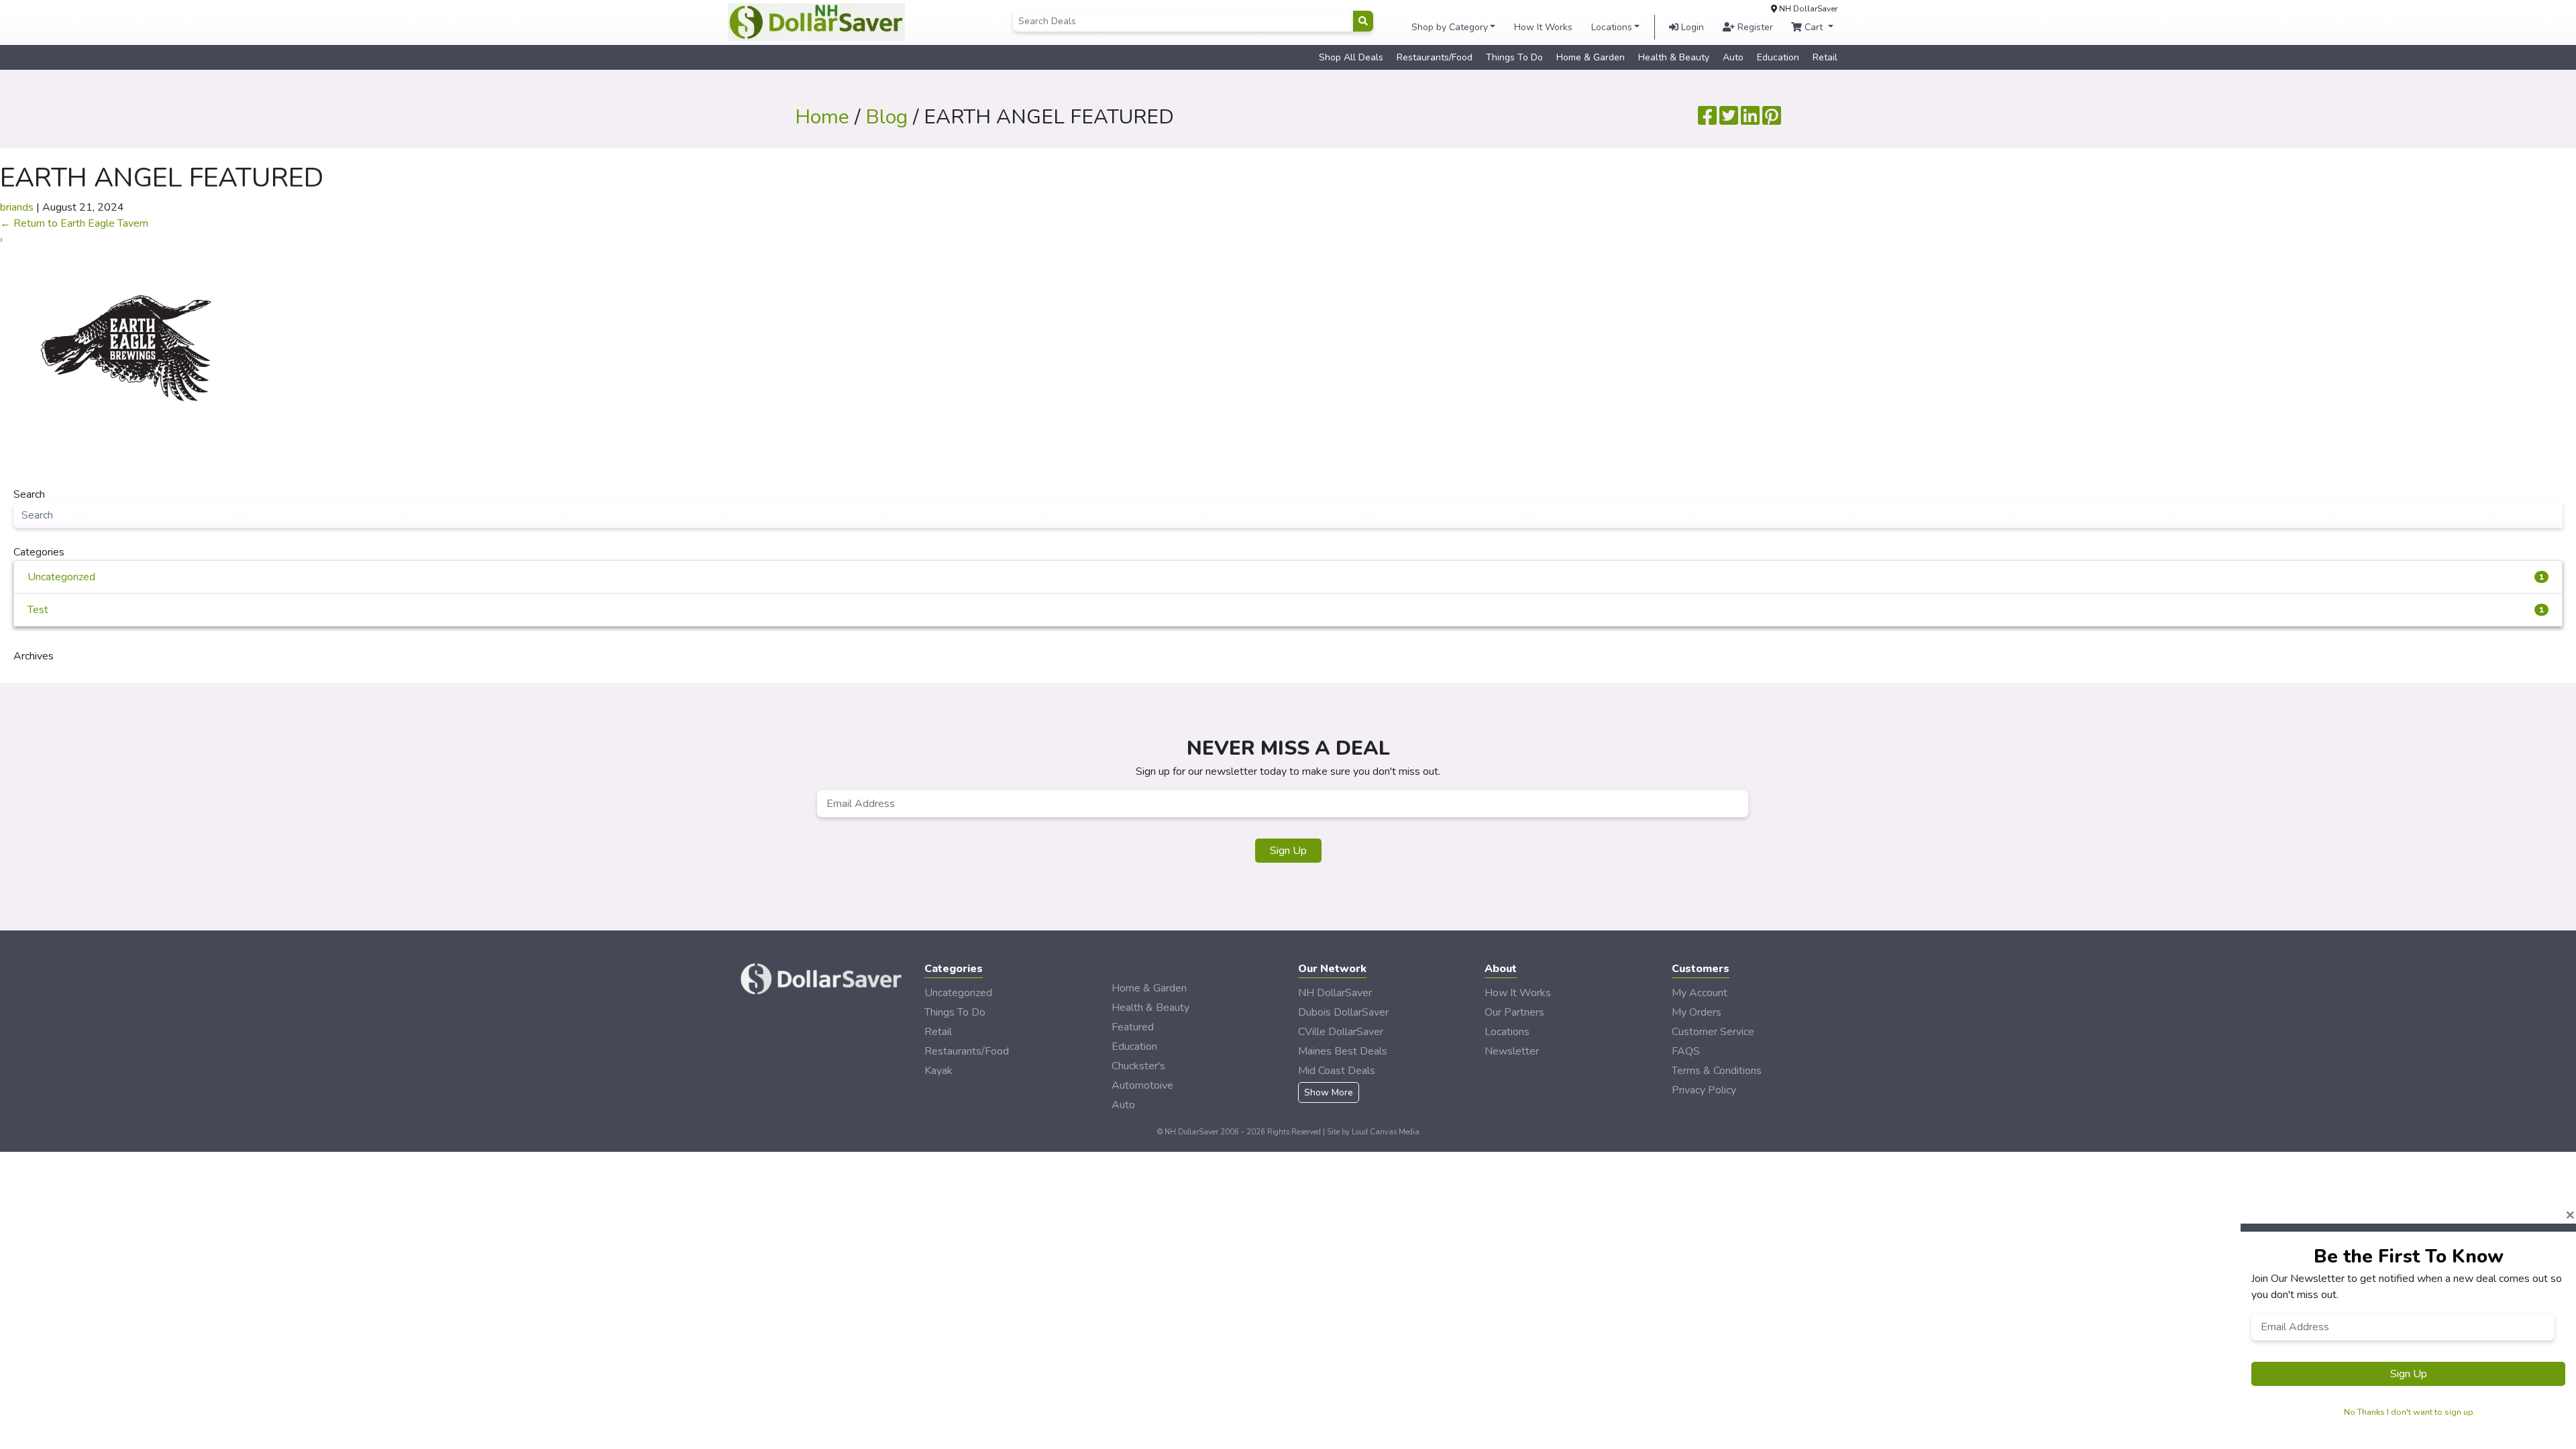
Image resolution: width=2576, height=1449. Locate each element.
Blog (887, 117)
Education (1778, 57)
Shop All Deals (1351, 57)
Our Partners (1514, 1012)
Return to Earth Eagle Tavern (74, 223)
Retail (1825, 57)
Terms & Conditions (1717, 1071)
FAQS (1686, 1051)
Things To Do (1514, 57)
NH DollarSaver (1335, 993)
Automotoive (1142, 1085)
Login (1691, 27)
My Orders (1697, 1012)
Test (1286, 610)
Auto (1733, 57)
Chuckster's (1138, 1066)
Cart (1814, 27)
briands (17, 207)
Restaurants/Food (1435, 57)
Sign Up (1288, 851)
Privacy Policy (1704, 1090)
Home (822, 117)
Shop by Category (1450, 27)
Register (1754, 27)
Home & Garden (1591, 57)
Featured (1133, 1027)
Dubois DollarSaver (1343, 1012)
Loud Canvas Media (1386, 1132)
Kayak (938, 1071)
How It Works (1543, 27)
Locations (1612, 27)
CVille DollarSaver (1341, 1032)
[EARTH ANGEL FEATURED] (126, 347)
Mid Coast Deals (1337, 1071)
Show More (1329, 1092)
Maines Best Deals (1343, 1051)
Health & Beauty (1674, 57)
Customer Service (1713, 1032)
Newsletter (1512, 1051)
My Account (1700, 993)
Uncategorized (1286, 577)
